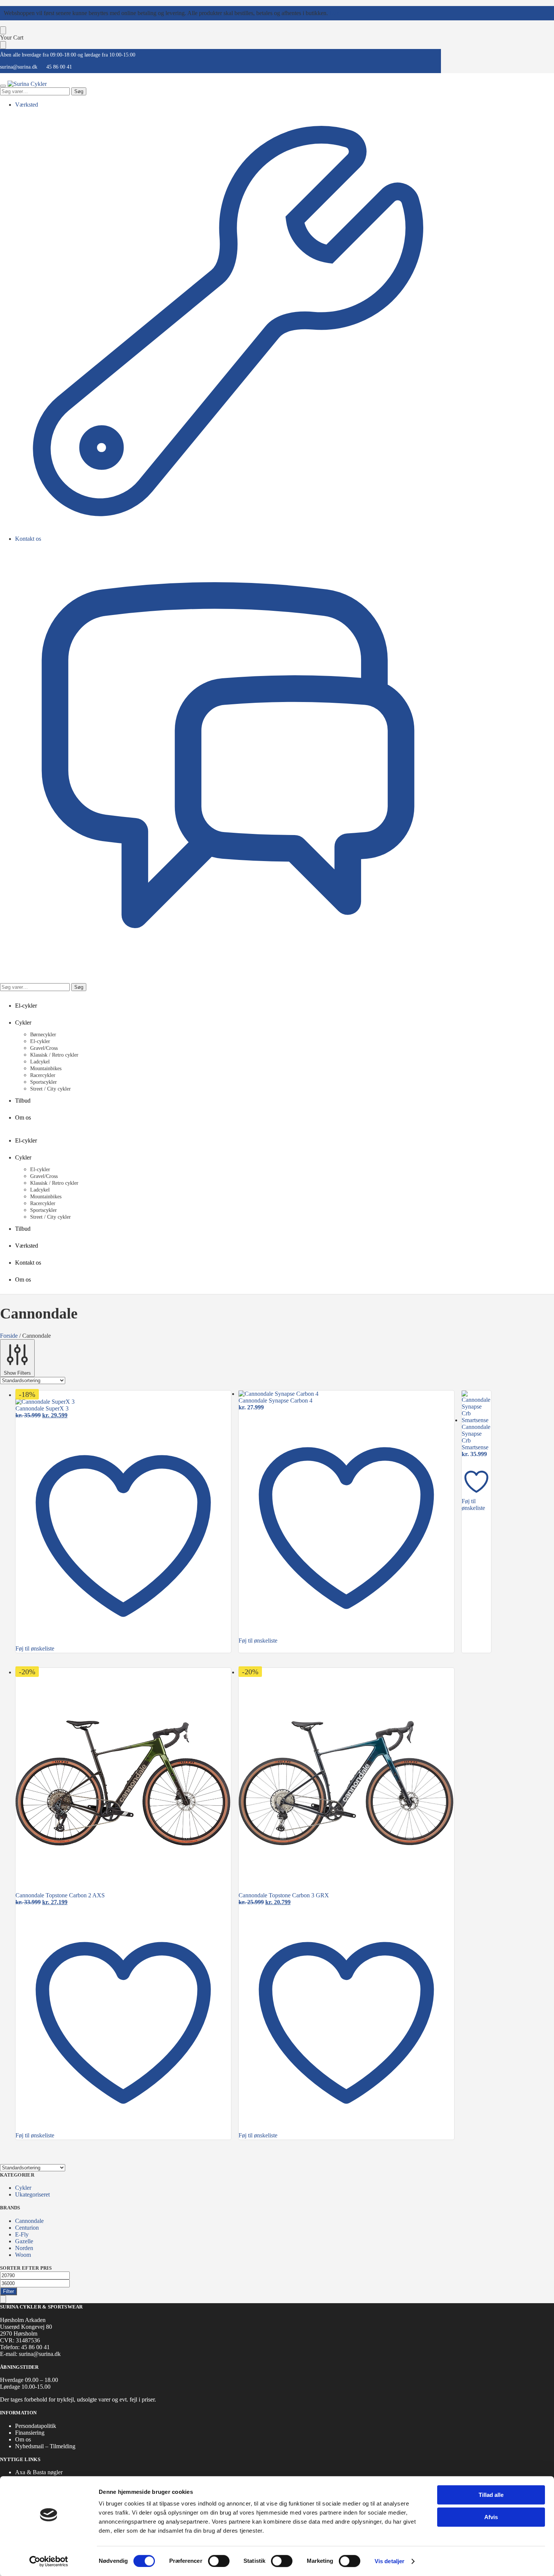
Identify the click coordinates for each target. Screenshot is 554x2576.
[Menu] (3, 86)
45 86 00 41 (59, 67)
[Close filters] (3, 2299)
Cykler (23, 2188)
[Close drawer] (3, 45)
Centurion (27, 2228)
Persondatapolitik (36, 2426)
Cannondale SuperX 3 (42, 1408)
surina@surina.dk (19, 67)
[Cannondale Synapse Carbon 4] (346, 1394)
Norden (24, 2248)
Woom (23, 2255)
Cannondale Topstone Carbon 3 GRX (284, 1895)
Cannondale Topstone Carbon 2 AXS (60, 1895)
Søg (79, 91)
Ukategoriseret (32, 2194)
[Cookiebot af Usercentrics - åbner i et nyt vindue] (49, 2561)
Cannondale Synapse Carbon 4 (275, 1400)
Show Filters (17, 1373)
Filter (8, 2291)
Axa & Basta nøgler (39, 2472)
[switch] (219, 2561)
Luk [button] (334, 13)
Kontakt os (28, 539)
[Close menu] (3, 30)
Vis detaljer (389, 2561)
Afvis (491, 2517)
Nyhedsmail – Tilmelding (45, 2446)
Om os (23, 2439)
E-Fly (22, 2234)
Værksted (27, 105)
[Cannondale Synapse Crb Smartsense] (476, 1407)
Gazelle (24, 2241)
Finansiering (30, 2433)
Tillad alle (491, 2495)
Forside (9, 1336)
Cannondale (29, 2221)
